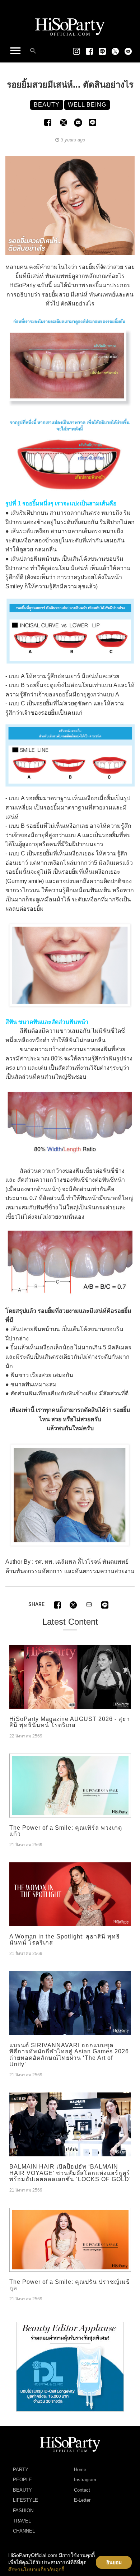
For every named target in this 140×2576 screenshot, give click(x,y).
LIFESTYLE (25, 2500)
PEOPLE (22, 2480)
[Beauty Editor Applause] (70, 2366)
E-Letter (82, 2500)
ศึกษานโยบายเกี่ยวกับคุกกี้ (36, 2570)
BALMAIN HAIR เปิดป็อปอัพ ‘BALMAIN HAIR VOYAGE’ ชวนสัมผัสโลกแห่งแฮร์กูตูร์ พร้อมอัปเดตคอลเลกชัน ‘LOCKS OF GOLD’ (70, 2173)
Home (80, 2470)
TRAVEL (22, 2521)
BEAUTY (22, 2490)
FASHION (23, 2510)
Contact (82, 2490)
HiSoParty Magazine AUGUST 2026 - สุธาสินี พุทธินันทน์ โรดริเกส (70, 1722)
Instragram (85, 2480)
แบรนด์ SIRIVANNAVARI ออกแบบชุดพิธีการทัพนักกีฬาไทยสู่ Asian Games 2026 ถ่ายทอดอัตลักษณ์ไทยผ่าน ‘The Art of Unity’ (69, 2055)
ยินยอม (114, 2562)
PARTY (21, 2470)
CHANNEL (24, 2531)
